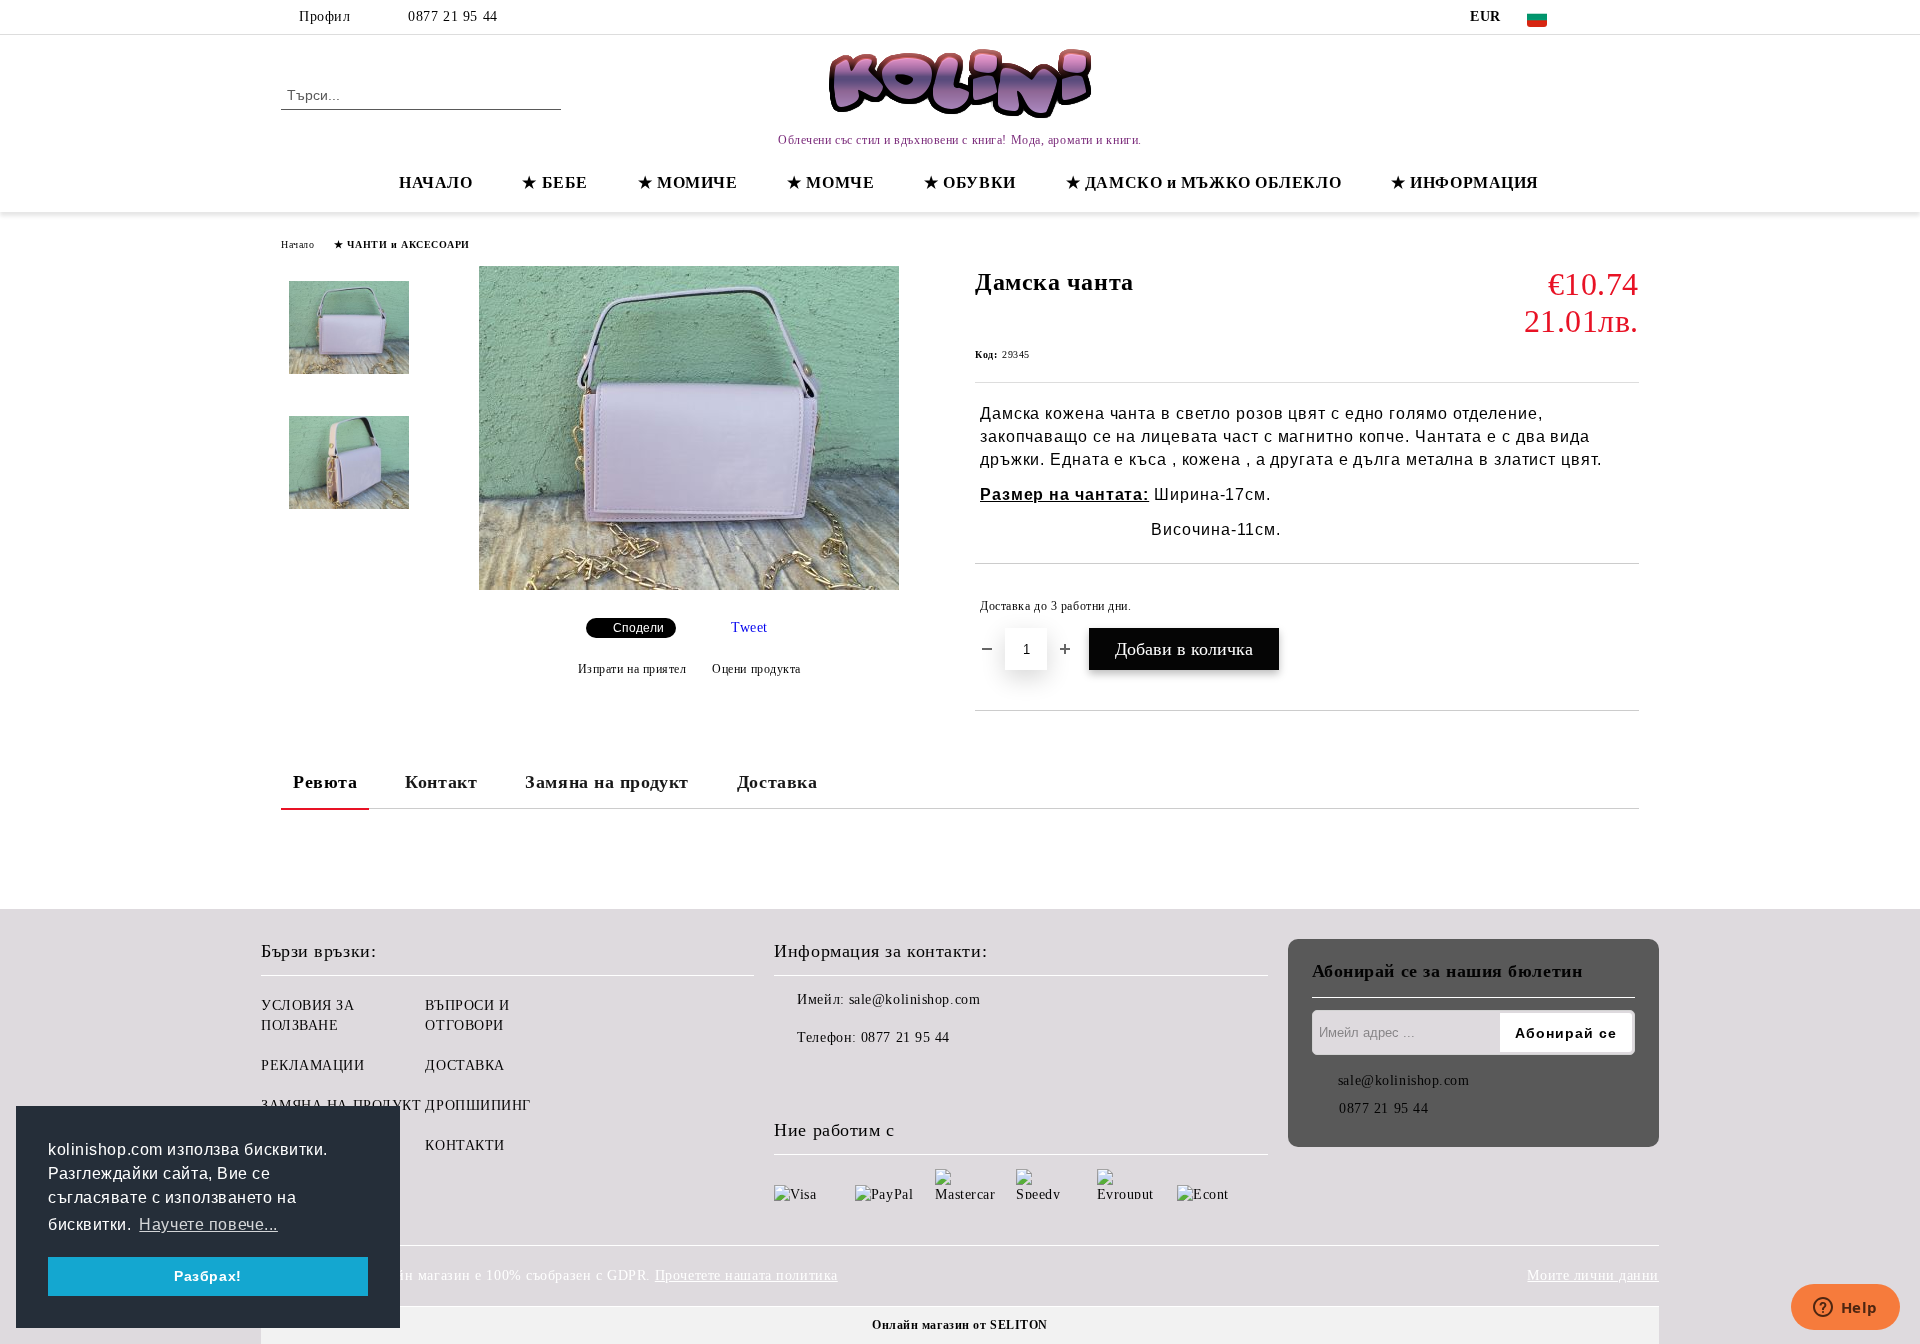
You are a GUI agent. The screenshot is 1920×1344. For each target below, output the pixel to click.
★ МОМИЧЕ (687, 182)
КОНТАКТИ (464, 1145)
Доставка (777, 782)
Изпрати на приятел (632, 669)
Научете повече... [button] (208, 1224)
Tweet (749, 627)
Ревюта (325, 782)
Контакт (441, 782)
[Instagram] (1628, 17)
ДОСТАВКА (464, 1065)
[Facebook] (1598, 17)
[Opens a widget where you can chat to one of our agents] (1845, 1309)
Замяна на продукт (607, 782)
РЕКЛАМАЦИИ (313, 1065)
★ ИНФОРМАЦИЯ (1465, 182)
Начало (297, 244)
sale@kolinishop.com (915, 999)
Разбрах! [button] (207, 1276)
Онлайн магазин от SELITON (960, 1325)
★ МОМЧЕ (830, 182)
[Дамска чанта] (689, 585)
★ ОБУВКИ (969, 182)
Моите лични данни (1593, 1275)
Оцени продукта (756, 669)
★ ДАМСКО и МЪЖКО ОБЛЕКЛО (1203, 182)
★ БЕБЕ (554, 182)
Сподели (638, 628)
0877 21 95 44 (452, 16)
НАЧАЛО (435, 182)
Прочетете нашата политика (746, 1275)
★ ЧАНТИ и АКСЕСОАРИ (402, 244)
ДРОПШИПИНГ (478, 1105)
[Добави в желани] (1624, 606)
